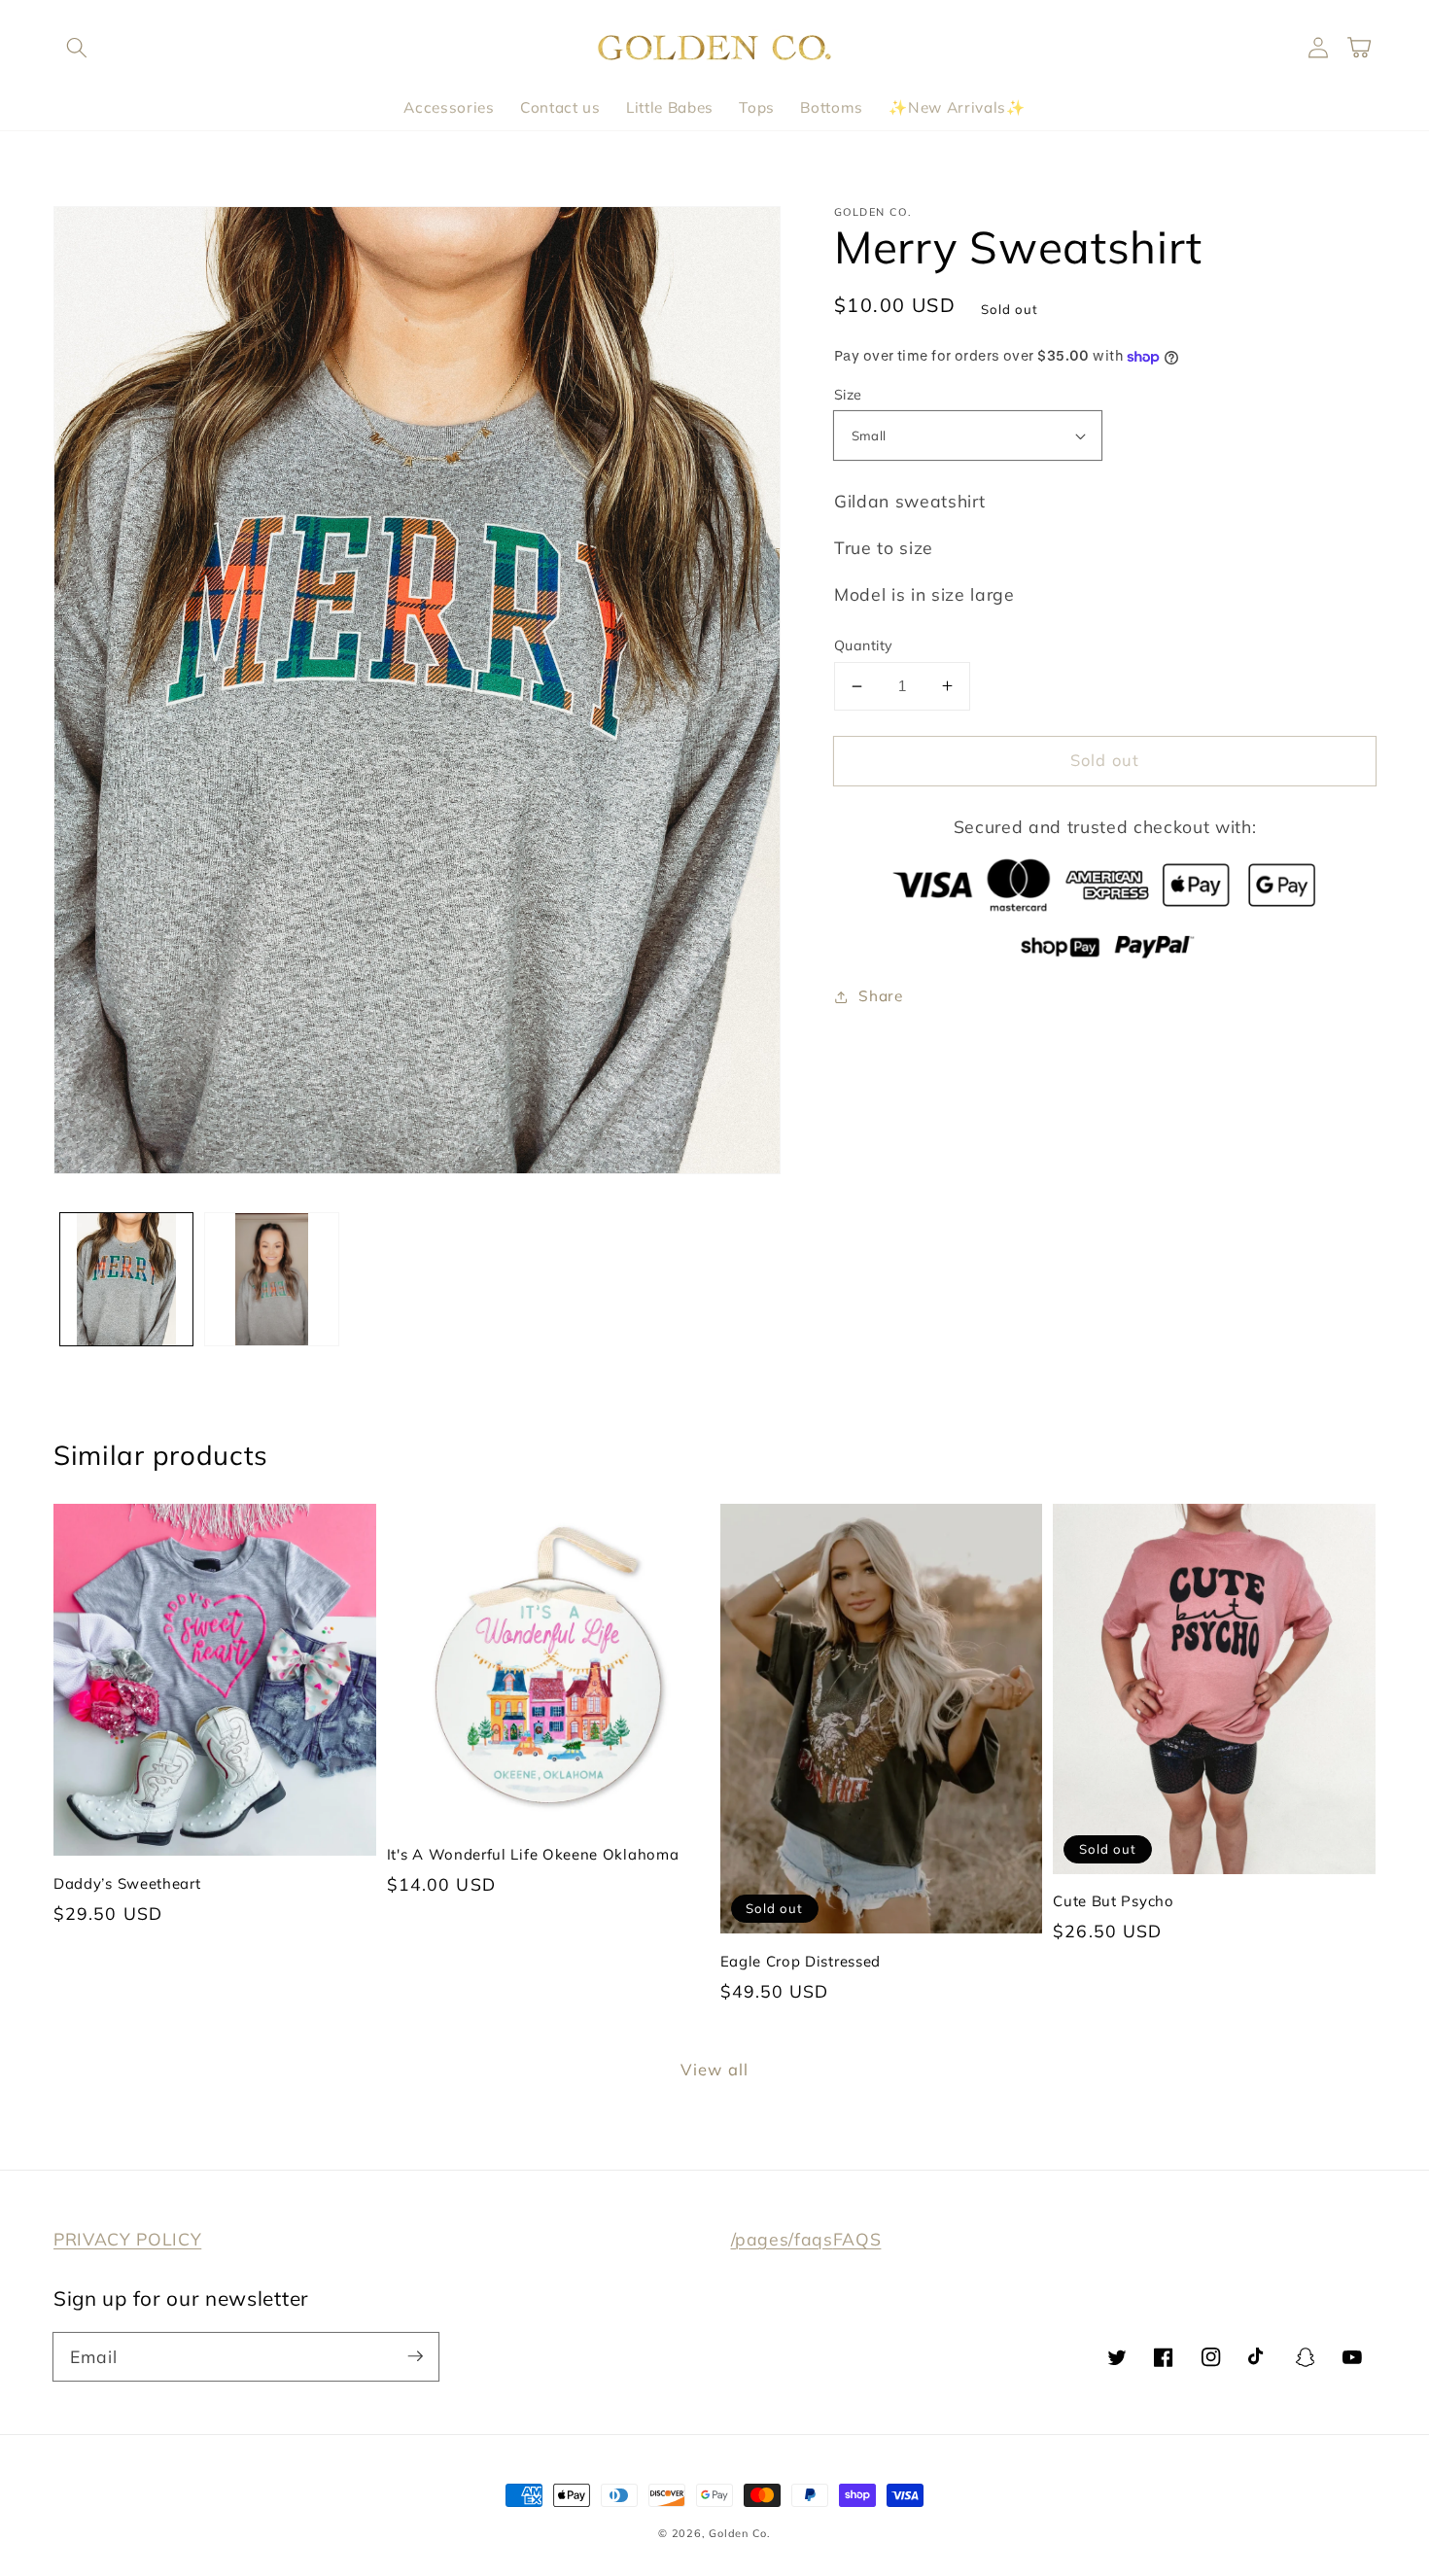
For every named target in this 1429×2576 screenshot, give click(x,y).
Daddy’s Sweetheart (127, 1883)
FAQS (857, 2239)
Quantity (864, 645)
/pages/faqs (782, 2239)
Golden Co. (740, 2533)
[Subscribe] (415, 2356)
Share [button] (880, 996)
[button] (77, 48)
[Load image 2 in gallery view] (272, 1280)
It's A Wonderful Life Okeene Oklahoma (533, 1854)
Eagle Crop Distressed (801, 1961)
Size (848, 395)
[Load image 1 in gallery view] (127, 1280)
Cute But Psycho (1113, 1901)
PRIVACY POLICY (127, 2239)
